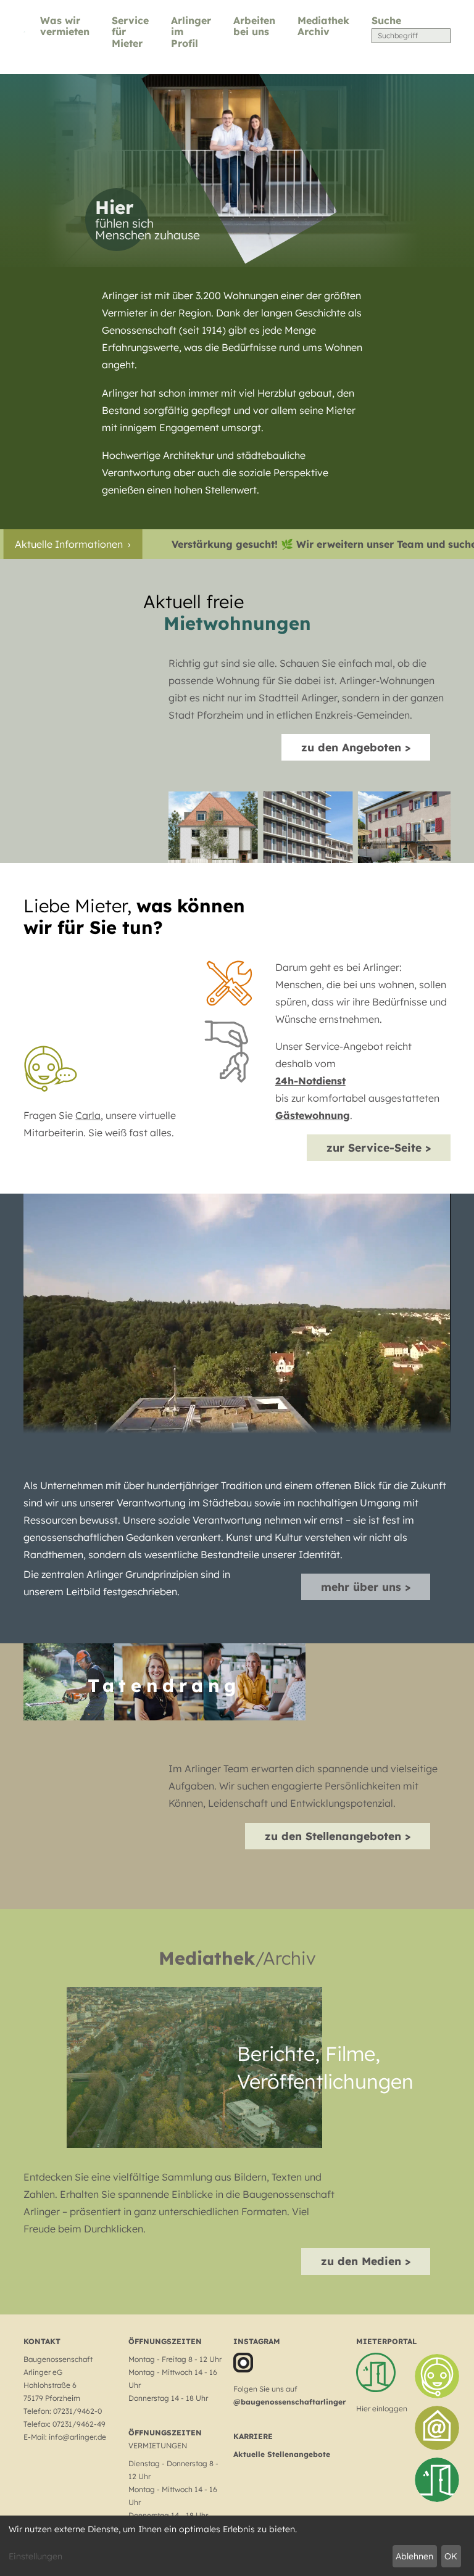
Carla (88, 1115)
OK (451, 2556)
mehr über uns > (366, 1587)
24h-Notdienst (310, 1081)
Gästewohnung (313, 1115)
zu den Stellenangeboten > (338, 1836)
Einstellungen (35, 2556)
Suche (386, 20)
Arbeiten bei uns (254, 26)
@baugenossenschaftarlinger (289, 2402)
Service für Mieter (130, 32)
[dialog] (237, 2546)
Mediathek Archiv (323, 26)
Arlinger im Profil (191, 32)
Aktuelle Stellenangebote (282, 2454)
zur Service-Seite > (379, 1147)
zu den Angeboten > (356, 747)
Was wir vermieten (65, 26)
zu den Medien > (366, 2261)
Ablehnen (414, 2556)
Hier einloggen (382, 2409)
